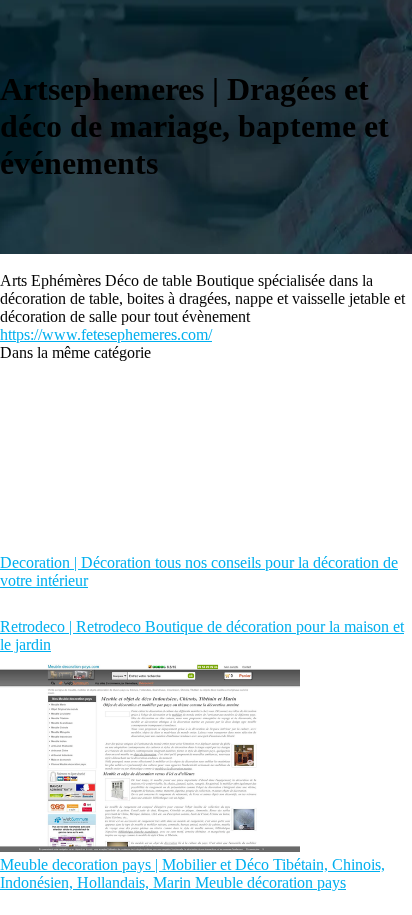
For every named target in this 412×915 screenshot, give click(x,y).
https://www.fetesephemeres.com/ (106, 334)
